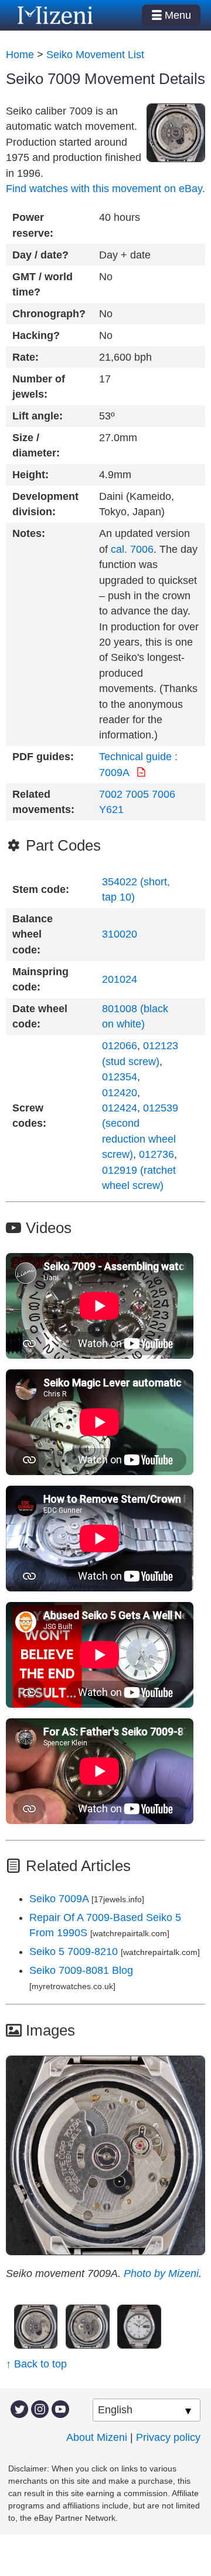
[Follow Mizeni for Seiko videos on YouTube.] (60, 2409)
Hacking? (36, 335)
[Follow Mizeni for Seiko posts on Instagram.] (40, 2409)
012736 (156, 1154)
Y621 (111, 810)
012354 (120, 1077)
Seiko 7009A (59, 1899)
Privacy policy (168, 2437)
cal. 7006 (132, 549)
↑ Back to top (36, 2364)
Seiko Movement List (95, 55)
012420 (120, 1093)
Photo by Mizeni (161, 2273)
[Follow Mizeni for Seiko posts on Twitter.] (19, 2409)
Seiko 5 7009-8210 (75, 1952)
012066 (120, 1046)
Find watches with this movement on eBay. (105, 189)
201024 (120, 979)
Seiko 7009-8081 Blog (81, 1970)
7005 (137, 794)
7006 (164, 794)
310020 (120, 934)
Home (20, 55)
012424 (120, 1108)
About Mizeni (97, 2437)
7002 (111, 794)
